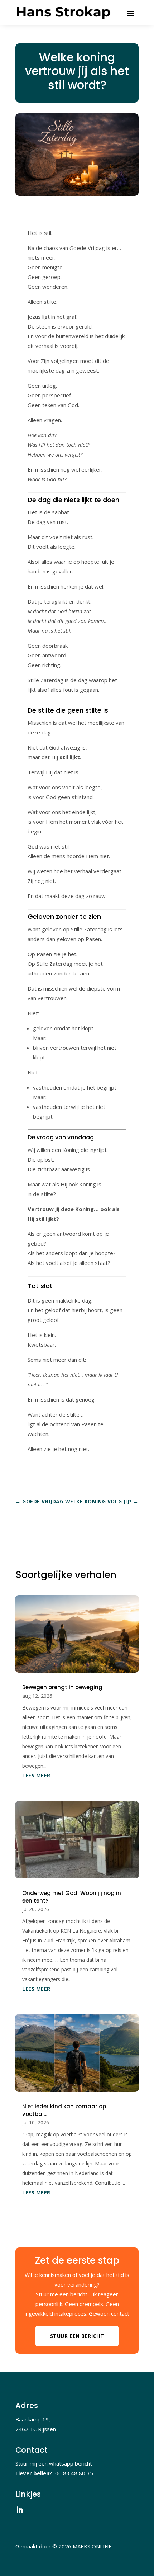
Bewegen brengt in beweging (62, 1687)
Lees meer (36, 1775)
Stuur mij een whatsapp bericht (54, 2463)
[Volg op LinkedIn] (20, 2510)
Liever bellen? (35, 2473)
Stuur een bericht (77, 2336)
